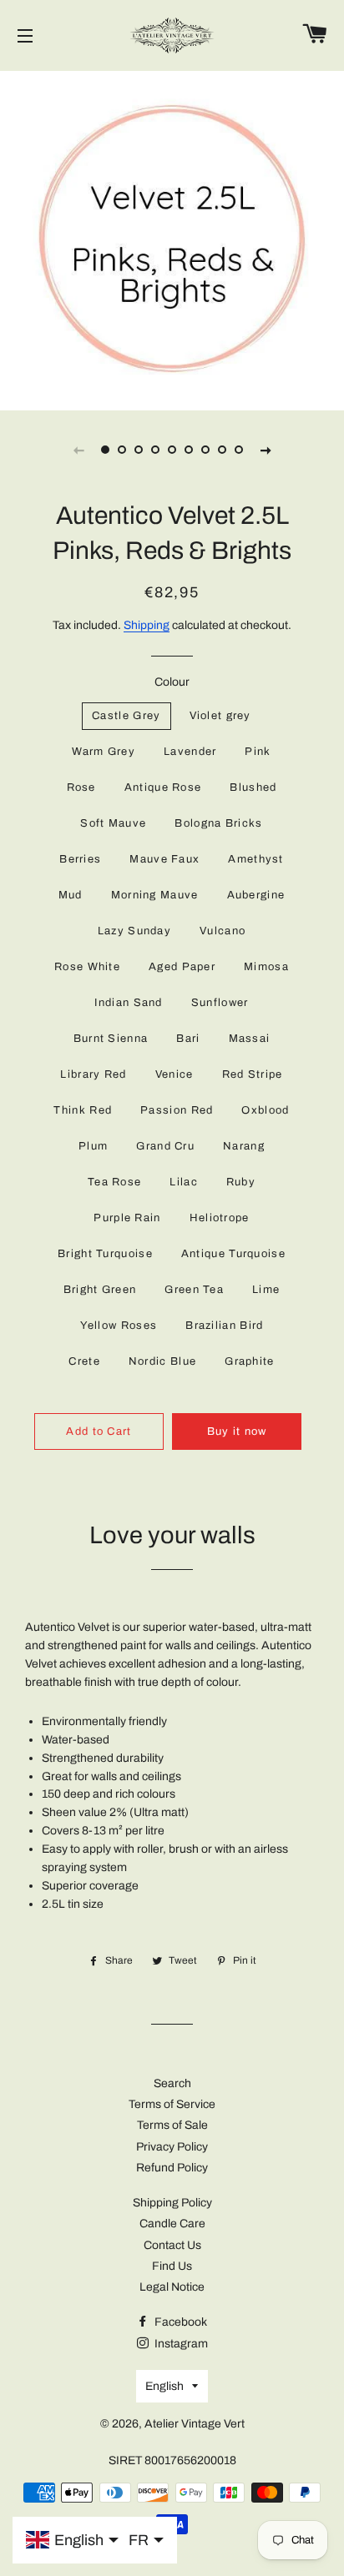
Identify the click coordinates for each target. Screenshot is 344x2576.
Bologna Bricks (218, 823)
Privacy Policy (172, 2147)
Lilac (184, 1182)
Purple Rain (127, 1218)
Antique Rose (163, 787)
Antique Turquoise (233, 1254)
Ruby (241, 1182)
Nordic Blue (162, 1361)
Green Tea (194, 1290)
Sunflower (220, 1003)
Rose (81, 787)
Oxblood (265, 1110)
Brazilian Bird (224, 1326)
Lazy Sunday (134, 931)
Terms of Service (172, 2104)
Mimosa (266, 967)
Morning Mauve (155, 895)
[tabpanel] (172, 239)
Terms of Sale (172, 2125)
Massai (250, 1039)
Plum (93, 1146)
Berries (80, 859)
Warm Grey (104, 752)
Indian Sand (128, 1003)
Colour (172, 682)
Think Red (83, 1110)
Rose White (87, 967)
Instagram (180, 2344)
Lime (266, 1290)
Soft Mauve (113, 823)
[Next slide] (266, 450)
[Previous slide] (78, 450)
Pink (258, 752)
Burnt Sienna (111, 1039)
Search (172, 2083)
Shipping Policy (172, 2203)
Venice (175, 1074)
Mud (71, 895)
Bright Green (100, 1290)
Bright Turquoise (105, 1254)
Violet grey (220, 716)
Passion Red (177, 1110)
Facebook (180, 2322)
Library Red (93, 1074)
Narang (244, 1146)
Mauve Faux (164, 859)
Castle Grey (126, 716)
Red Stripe (253, 1074)
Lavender (190, 752)
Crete (84, 1361)
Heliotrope (220, 1218)
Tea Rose (114, 1182)
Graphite (249, 1361)
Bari (188, 1039)
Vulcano (223, 931)
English (164, 2386)
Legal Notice (172, 2287)
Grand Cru (165, 1146)
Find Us (172, 2266)
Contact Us (172, 2245)
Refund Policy (172, 2168)
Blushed (253, 787)
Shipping (147, 625)
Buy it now (237, 1431)
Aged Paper (182, 967)
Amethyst (255, 859)
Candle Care (172, 2224)
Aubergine (256, 895)
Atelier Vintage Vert (195, 2424)
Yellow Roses (119, 1326)
